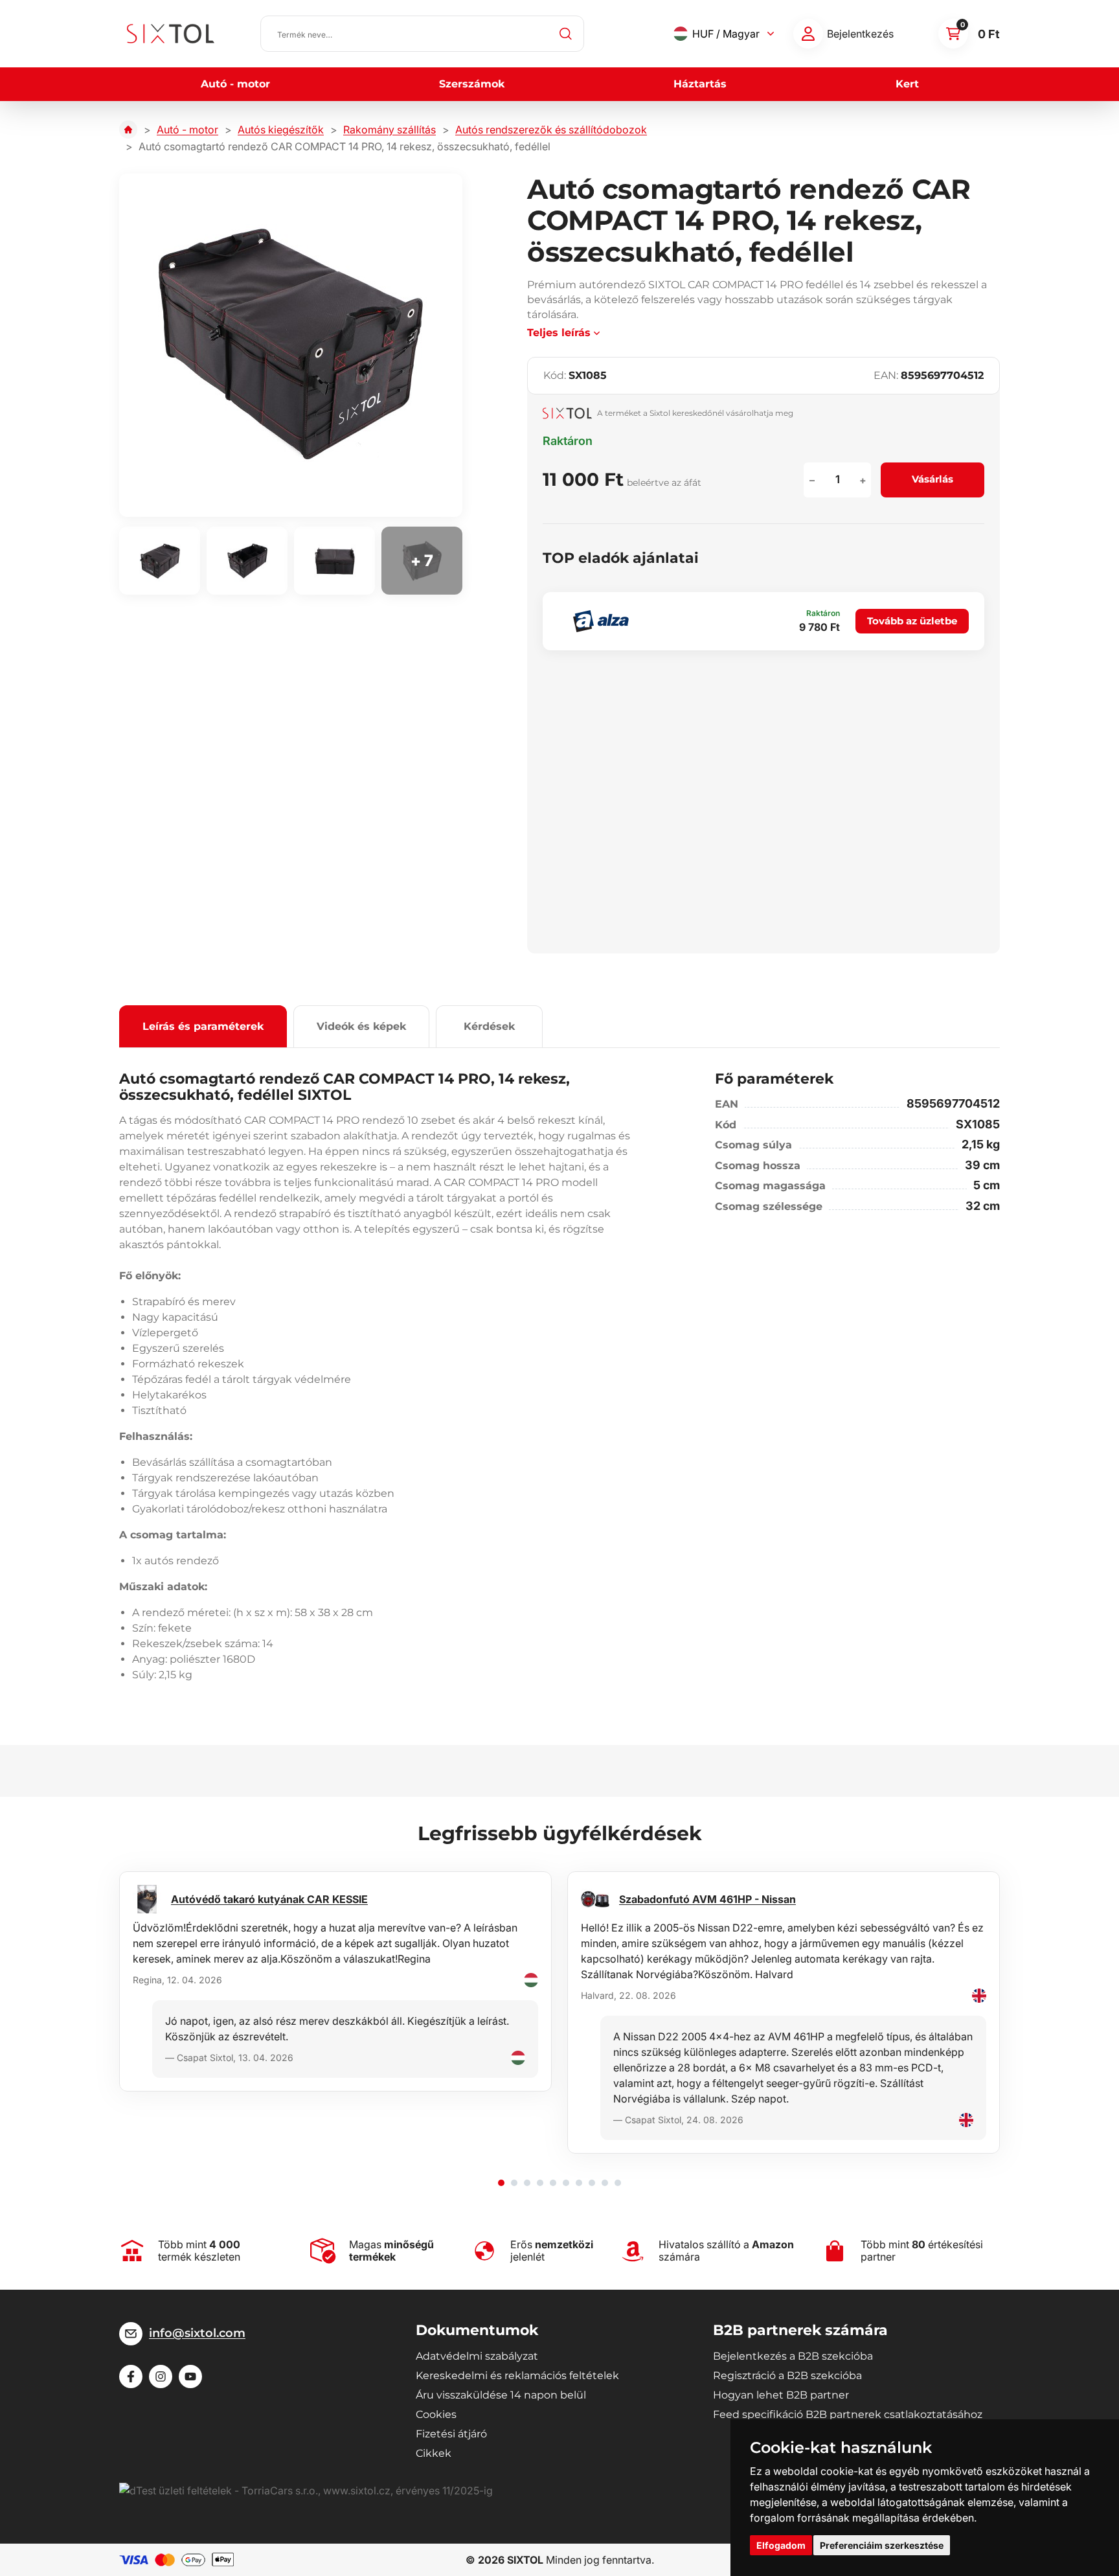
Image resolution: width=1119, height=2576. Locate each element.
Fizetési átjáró (451, 2434)
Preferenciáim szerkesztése (882, 2545)
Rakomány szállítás (390, 130)
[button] (501, 2183)
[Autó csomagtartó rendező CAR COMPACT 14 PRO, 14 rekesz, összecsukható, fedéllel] (291, 345)
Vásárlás (932, 479)
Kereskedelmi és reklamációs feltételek (517, 2376)
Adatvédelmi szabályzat (477, 2356)
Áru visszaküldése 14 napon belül (501, 2395)
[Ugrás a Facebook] (131, 2377)
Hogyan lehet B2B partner (781, 2395)
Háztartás (700, 84)
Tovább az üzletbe (912, 621)
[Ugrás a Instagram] (161, 2377)
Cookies (436, 2414)
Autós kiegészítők (281, 130)
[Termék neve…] (422, 34)
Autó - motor (235, 84)
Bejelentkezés (860, 34)
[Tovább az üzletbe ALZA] (601, 621)
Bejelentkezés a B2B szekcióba (793, 2356)
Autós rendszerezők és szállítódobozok (551, 130)
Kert (907, 84)
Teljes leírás (559, 333)
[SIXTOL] (171, 34)
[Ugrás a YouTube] (190, 2377)
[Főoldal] (128, 130)
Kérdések (489, 1026)
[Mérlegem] (808, 34)
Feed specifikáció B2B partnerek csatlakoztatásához (848, 2414)
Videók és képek (361, 1026)
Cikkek (434, 2453)
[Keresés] (566, 34)
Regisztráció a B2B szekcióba (787, 2376)
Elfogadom (781, 2545)
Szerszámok (472, 84)
